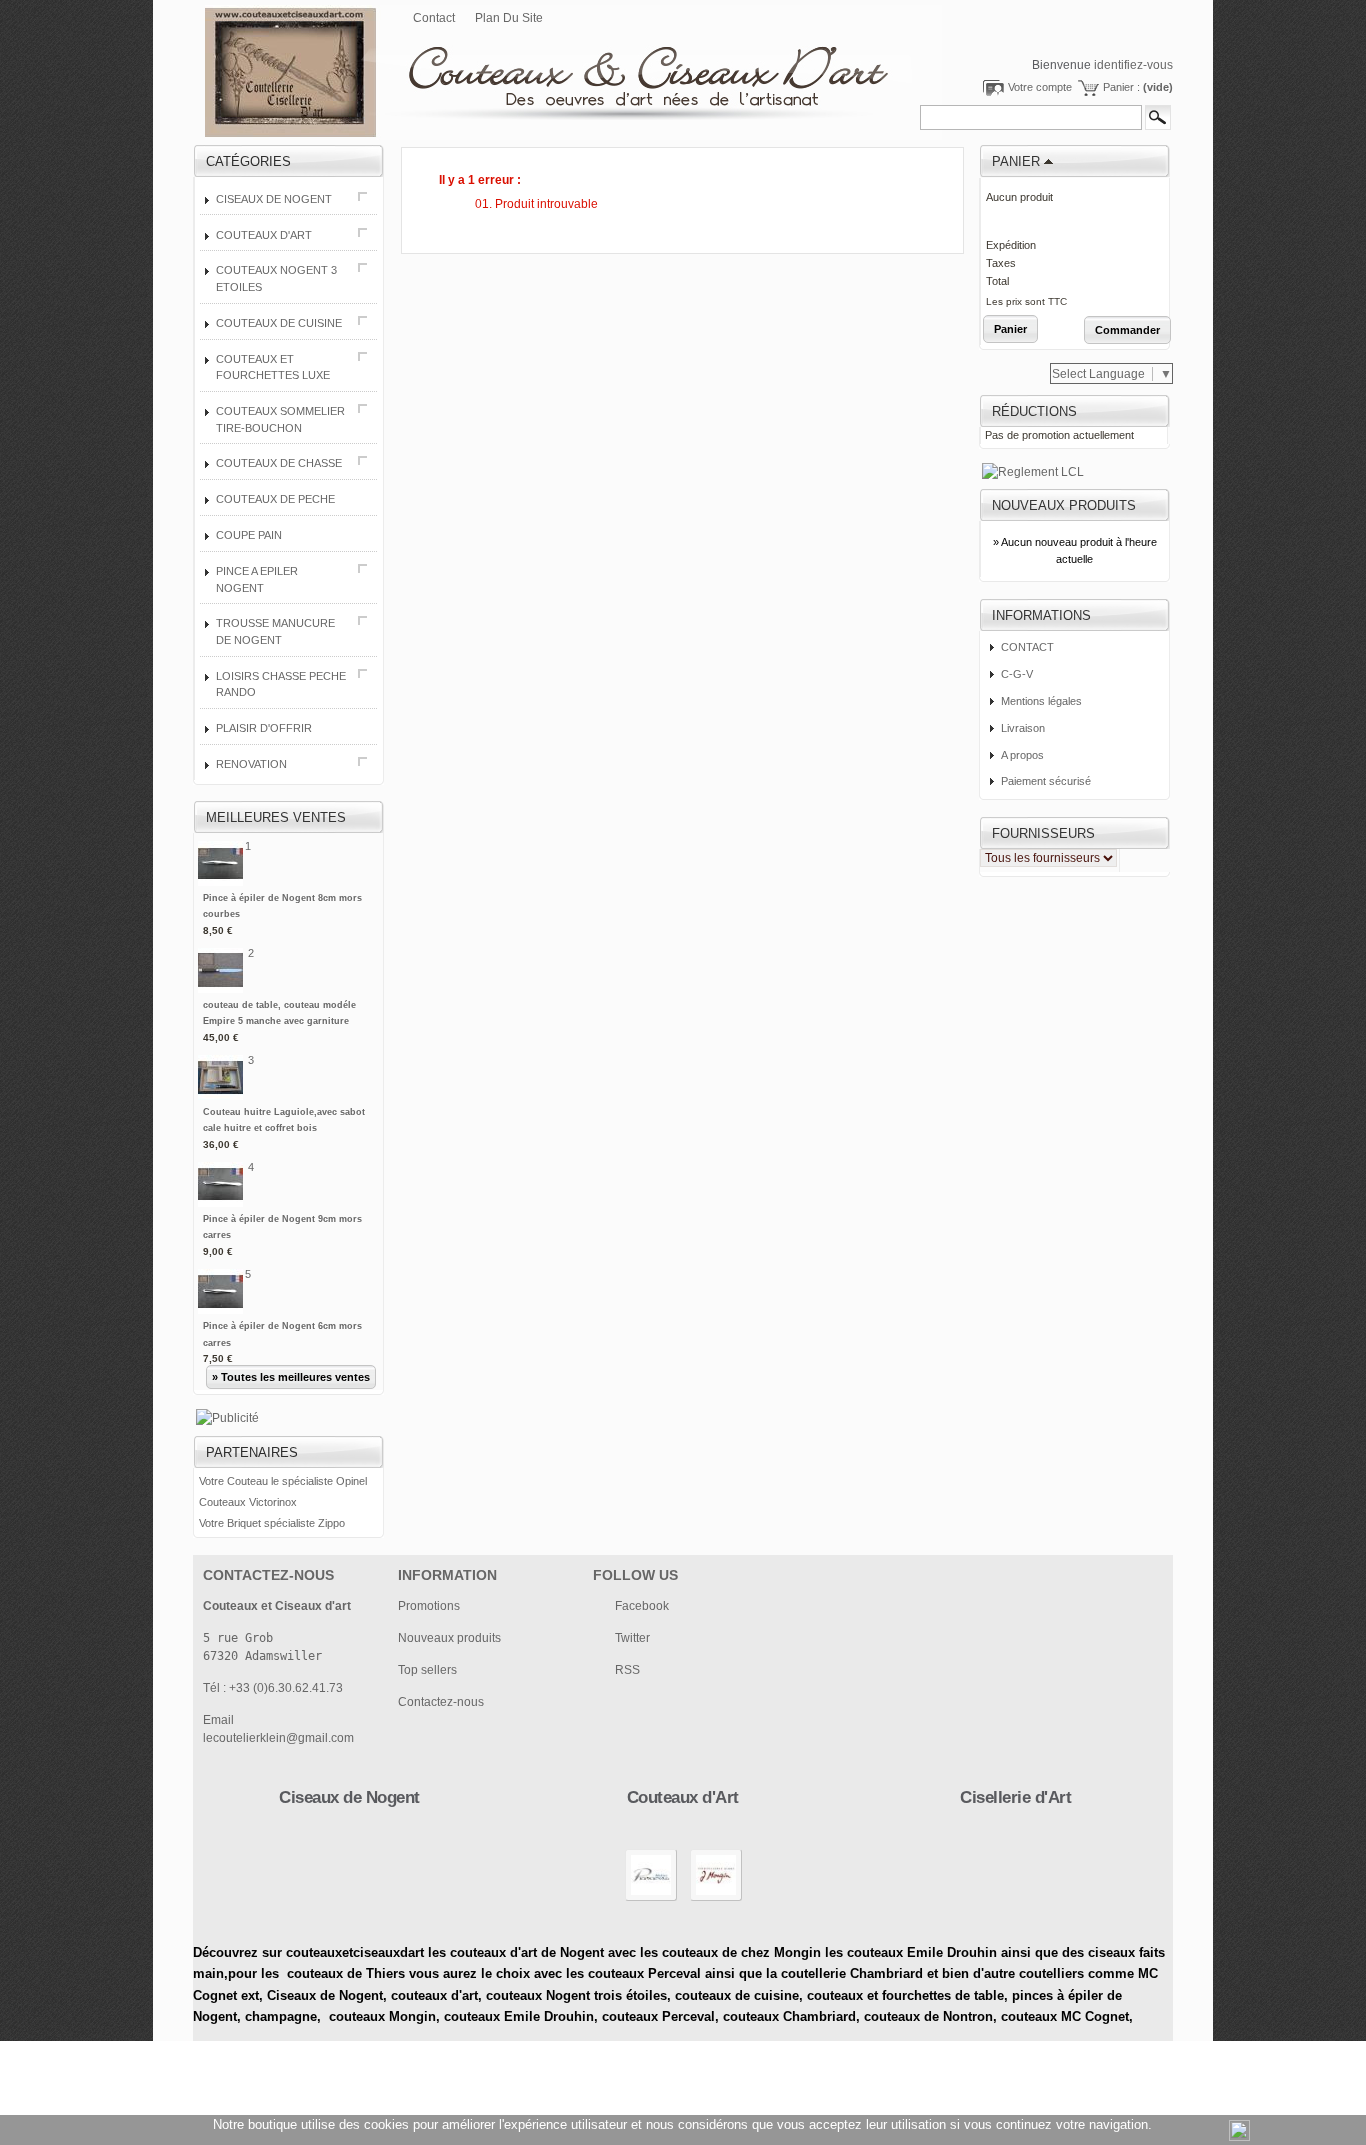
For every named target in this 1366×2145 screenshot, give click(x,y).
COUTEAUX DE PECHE (275, 499)
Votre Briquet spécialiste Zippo (272, 1523)
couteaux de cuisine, (739, 1995)
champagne (281, 2016)
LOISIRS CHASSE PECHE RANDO (281, 684)
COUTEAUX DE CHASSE (279, 463)
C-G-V (1017, 674)
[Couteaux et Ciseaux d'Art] (535, 61)
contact (434, 18)
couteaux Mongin (382, 2016)
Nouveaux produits (1064, 505)
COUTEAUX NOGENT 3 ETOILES (276, 278)
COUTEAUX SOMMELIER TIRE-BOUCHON (280, 419)
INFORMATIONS (1041, 615)
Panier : (1138, 87)
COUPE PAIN (249, 535)
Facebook (642, 1606)
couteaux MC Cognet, (1067, 2016)
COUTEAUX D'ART (264, 235)
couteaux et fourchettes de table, (907, 1995)
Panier (1016, 161)
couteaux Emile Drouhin (519, 2016)
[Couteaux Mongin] (716, 1900)
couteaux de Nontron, (932, 2016)
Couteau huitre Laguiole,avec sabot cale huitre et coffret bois (284, 1128)
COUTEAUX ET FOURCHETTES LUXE (273, 367)
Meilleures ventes (276, 817)
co (398, 1995)
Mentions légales (1041, 701)
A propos (1022, 755)
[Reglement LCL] (1033, 472)
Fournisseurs (1043, 833)
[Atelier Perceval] (651, 1900)
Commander (1127, 330)
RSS (627, 1670)
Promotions (429, 1606)
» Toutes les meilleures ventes (291, 1377)
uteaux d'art (442, 1995)
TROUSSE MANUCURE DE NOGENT (275, 631)
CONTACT (1027, 647)
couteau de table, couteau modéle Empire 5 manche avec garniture (279, 1021)
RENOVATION (251, 764)
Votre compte (1040, 87)
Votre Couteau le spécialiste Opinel (283, 1481)
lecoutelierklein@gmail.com (278, 1738)
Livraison (1023, 728)
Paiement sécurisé (1046, 781)
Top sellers (427, 1670)
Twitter (632, 1638)
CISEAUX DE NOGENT (274, 199)
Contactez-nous (441, 1702)
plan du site (509, 18)
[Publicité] (227, 1418)
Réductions (1034, 411)
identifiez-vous (1133, 65)
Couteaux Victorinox (248, 1502)
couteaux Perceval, (662, 2016)
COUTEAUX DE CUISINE (279, 323)
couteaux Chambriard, (791, 2016)
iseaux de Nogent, (331, 1995)
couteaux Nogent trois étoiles (576, 1995)
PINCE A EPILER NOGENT (257, 579)
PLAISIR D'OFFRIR (264, 728)
